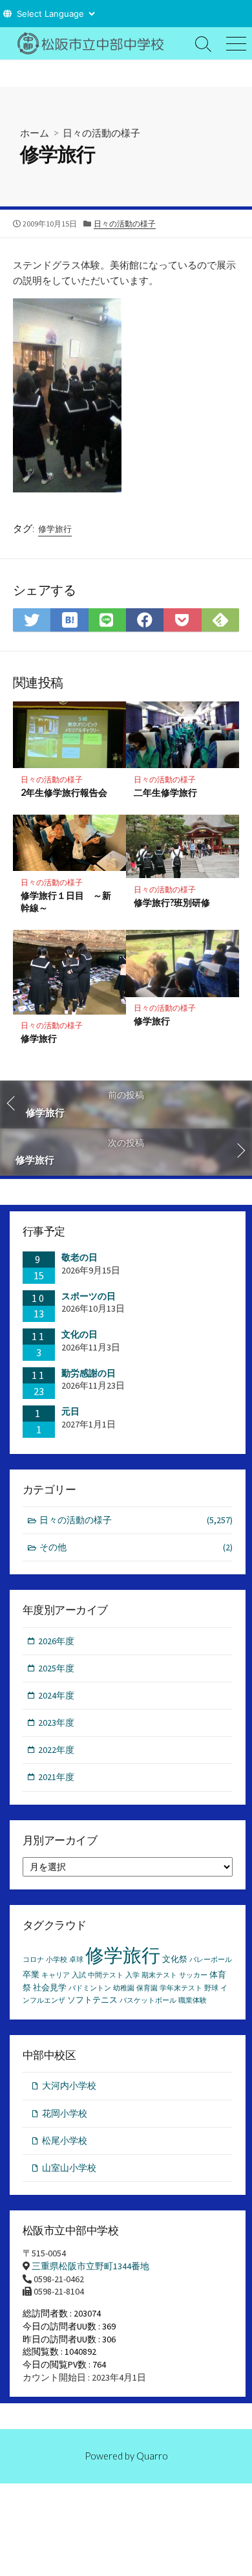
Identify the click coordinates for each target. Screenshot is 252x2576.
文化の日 (79, 1334)
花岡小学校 (65, 2113)
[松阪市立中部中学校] (94, 43)
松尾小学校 (65, 2141)
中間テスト (106, 1975)
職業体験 (193, 2000)
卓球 (76, 1960)
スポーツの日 (89, 1296)
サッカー (193, 1975)
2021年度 (56, 1777)
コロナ (33, 1960)
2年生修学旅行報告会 (64, 792)
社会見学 (50, 1987)
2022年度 (56, 1750)
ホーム (35, 133)
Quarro (152, 2456)
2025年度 (56, 1668)
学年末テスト (181, 1988)
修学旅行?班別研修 (172, 902)
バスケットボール (148, 2000)
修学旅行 (55, 529)
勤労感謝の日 (89, 1373)
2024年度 (56, 1695)
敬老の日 (79, 1257)
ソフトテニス (92, 2000)
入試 (79, 1975)
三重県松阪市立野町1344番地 (90, 2266)
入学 (132, 1975)
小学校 (57, 1960)
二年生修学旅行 (165, 792)
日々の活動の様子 (101, 133)
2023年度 (56, 1723)
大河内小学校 (69, 2086)
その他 (136, 1547)
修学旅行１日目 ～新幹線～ (66, 901)
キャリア (56, 1975)
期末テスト (159, 1975)
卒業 (31, 1975)
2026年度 (56, 1641)
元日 (70, 1411)
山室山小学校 (69, 2168)
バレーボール (211, 1960)
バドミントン (90, 1988)
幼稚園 (124, 1988)
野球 (211, 1988)
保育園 (147, 1988)
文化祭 (175, 1959)
